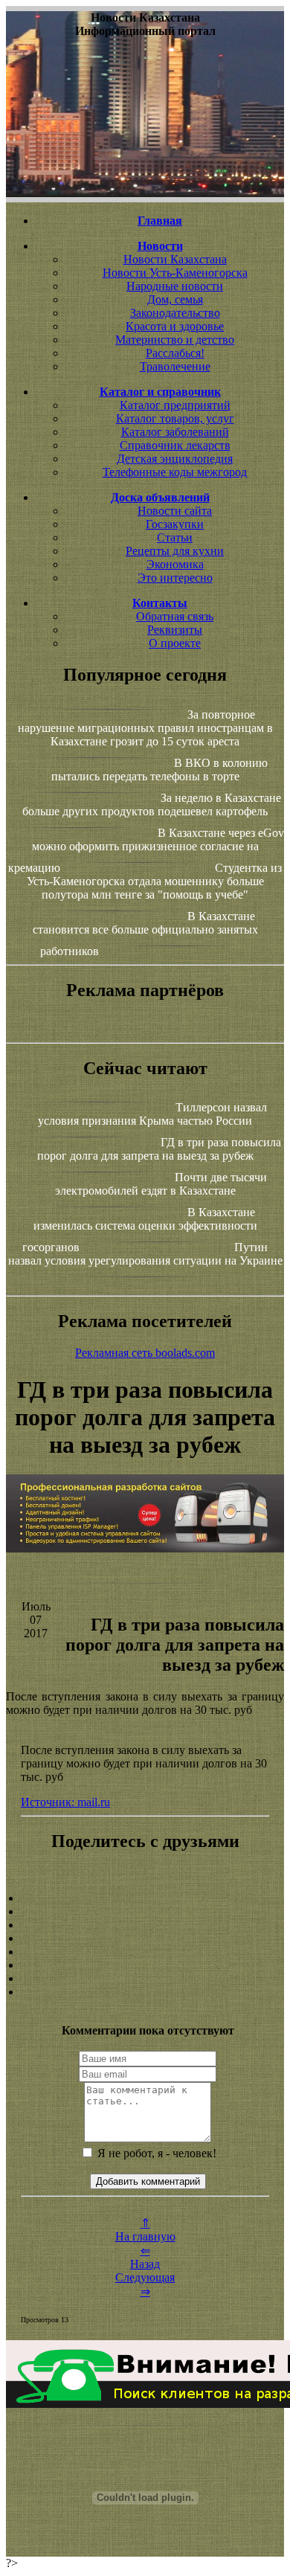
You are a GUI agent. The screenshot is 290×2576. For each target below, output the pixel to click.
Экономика (175, 564)
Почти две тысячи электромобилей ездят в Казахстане (161, 1184)
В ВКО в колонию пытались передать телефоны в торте (160, 770)
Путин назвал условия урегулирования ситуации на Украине (145, 1254)
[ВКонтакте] (145, 1939)
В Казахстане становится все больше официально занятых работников (145, 934)
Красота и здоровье (175, 326)
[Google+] (145, 1912)
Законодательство (175, 313)
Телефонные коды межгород (175, 472)
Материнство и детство (175, 340)
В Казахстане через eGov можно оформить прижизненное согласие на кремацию (146, 850)
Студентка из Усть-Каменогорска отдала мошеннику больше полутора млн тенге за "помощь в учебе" (155, 881)
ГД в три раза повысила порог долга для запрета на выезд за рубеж (159, 1149)
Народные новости (175, 286)
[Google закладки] (145, 1925)
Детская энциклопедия (175, 459)
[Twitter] (145, 1965)
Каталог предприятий (175, 405)
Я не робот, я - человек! (155, 2153)
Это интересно (175, 578)
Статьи (175, 537)
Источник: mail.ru (65, 1802)
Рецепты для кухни (175, 551)
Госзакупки (175, 524)
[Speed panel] (145, 1898)
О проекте (175, 643)
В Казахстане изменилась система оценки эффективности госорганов (140, 1230)
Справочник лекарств (175, 445)
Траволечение (175, 366)
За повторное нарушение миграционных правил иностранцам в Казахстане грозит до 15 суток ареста (145, 728)
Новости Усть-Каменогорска (175, 273)
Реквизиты (175, 630)
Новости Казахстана (175, 259)
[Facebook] (145, 1952)
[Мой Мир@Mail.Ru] (145, 1992)
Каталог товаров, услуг (175, 418)
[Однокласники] (145, 1979)
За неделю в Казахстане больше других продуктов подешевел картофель (152, 804)
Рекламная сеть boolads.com (145, 1353)
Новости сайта (175, 511)
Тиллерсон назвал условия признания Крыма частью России (152, 1114)
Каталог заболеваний (175, 432)
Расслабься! (175, 353)
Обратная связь (175, 616)
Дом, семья (175, 299)
